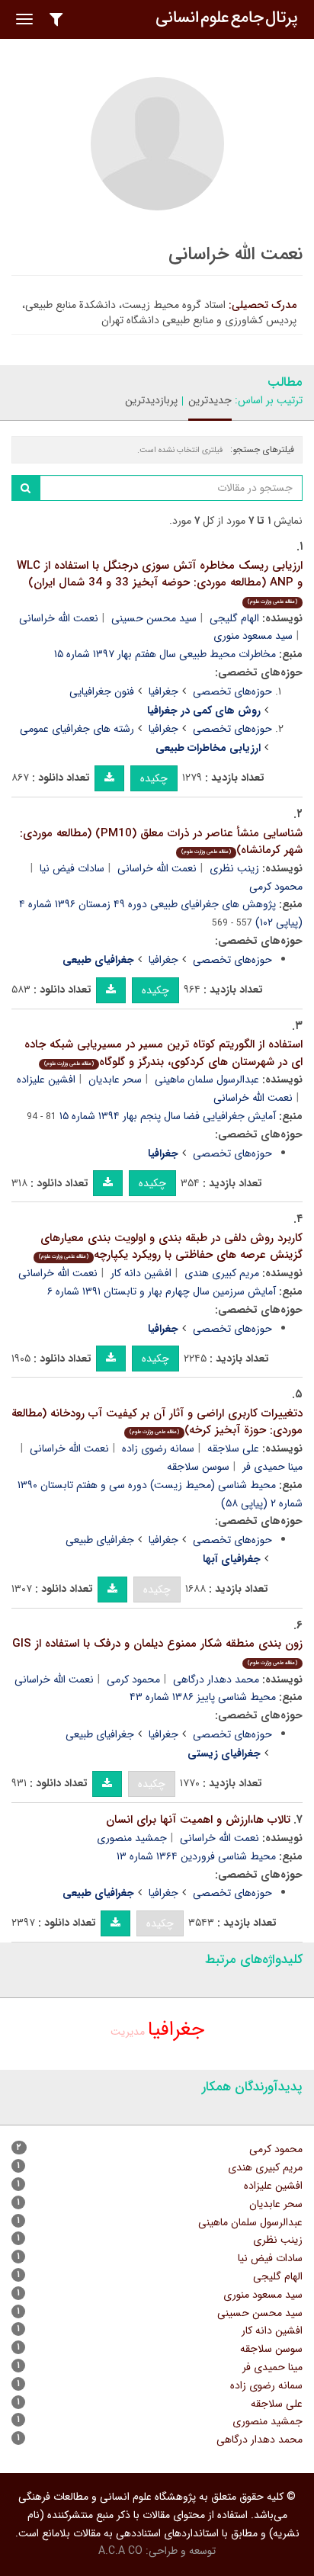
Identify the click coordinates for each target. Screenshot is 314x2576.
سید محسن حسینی (154, 618)
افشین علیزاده (46, 1079)
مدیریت (128, 2032)
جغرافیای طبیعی (100, 1540)
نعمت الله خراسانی (59, 618)
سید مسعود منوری (253, 636)
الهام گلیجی (234, 618)
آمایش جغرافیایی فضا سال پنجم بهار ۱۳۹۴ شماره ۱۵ (168, 1116)
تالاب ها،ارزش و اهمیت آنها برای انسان (198, 1820)
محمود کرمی (133, 1679)
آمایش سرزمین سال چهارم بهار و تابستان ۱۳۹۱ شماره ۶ (162, 1291)
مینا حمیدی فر (272, 2367)
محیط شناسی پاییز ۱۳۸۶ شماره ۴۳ (203, 1697)
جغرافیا (163, 691)
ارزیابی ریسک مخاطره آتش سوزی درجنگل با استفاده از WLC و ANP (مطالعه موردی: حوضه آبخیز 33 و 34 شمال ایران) (160, 581)
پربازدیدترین (151, 400)
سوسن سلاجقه (198, 1467)
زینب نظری (234, 868)
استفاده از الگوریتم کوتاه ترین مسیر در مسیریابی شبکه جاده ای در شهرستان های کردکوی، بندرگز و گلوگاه (163, 1053)
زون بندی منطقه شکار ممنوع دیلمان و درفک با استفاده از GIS (157, 1651)
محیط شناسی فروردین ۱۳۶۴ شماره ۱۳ (196, 1856)
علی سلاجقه (233, 1448)
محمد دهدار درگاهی (216, 1679)
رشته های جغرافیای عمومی (77, 729)
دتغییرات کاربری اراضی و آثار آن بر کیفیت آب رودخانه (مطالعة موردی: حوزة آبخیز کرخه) (157, 1422)
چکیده (154, 778)
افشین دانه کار (141, 1273)
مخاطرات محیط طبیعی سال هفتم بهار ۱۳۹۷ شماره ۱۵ (165, 654)
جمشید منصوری (132, 1838)
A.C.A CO (120, 2551)
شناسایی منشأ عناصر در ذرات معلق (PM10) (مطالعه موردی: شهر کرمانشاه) (161, 842)
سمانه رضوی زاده (158, 1448)
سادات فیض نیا (72, 868)
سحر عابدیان (115, 1079)
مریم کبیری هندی (222, 1273)
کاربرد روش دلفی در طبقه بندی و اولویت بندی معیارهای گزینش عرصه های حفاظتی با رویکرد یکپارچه (171, 1247)
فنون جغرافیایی (102, 691)
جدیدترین (210, 400)
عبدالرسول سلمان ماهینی (207, 1079)
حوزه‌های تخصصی (232, 691)
